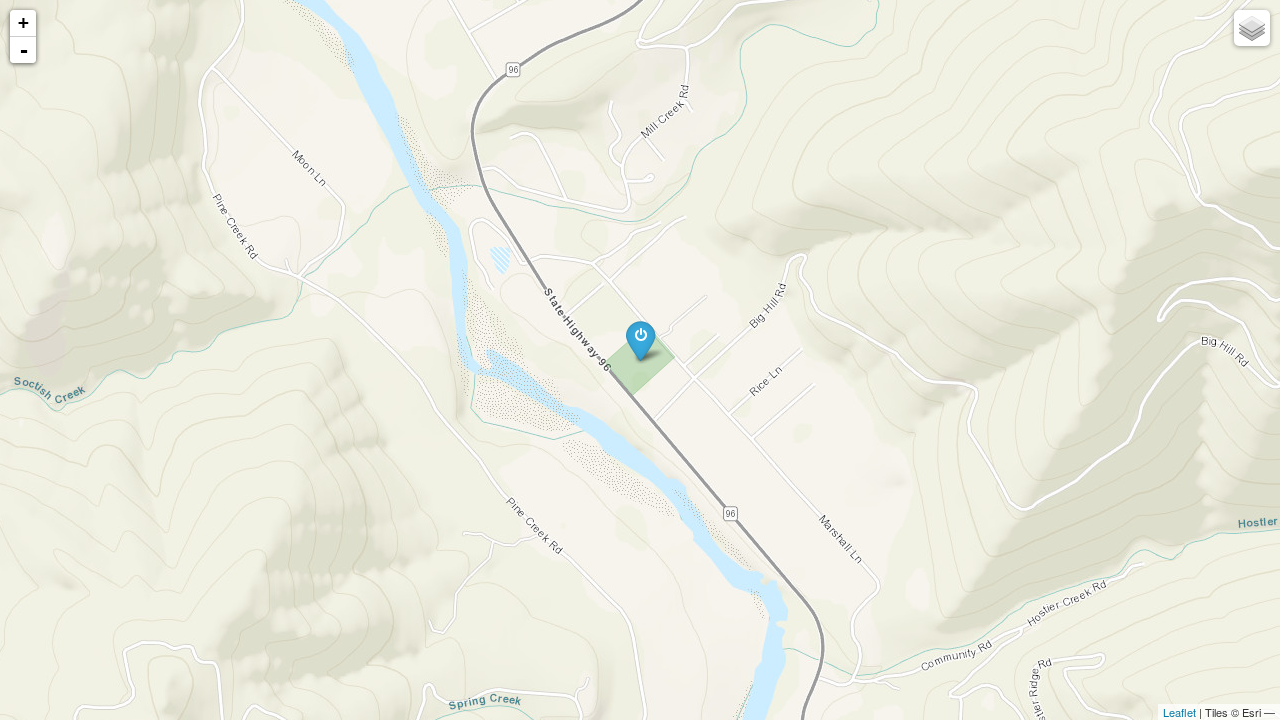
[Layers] (1252, 28)
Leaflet (1179, 712)
